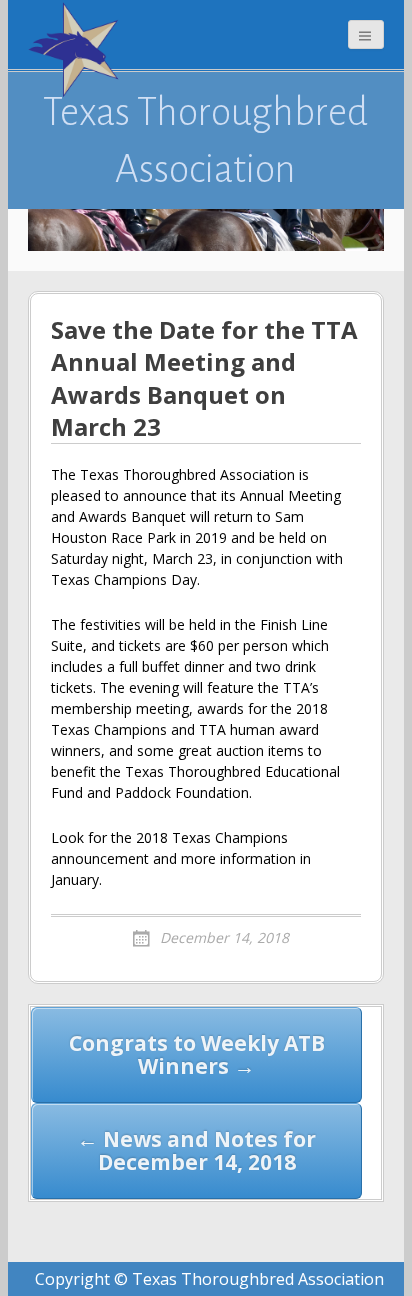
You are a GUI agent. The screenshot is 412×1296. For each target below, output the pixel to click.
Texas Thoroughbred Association (205, 140)
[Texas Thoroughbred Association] (78, 50)
